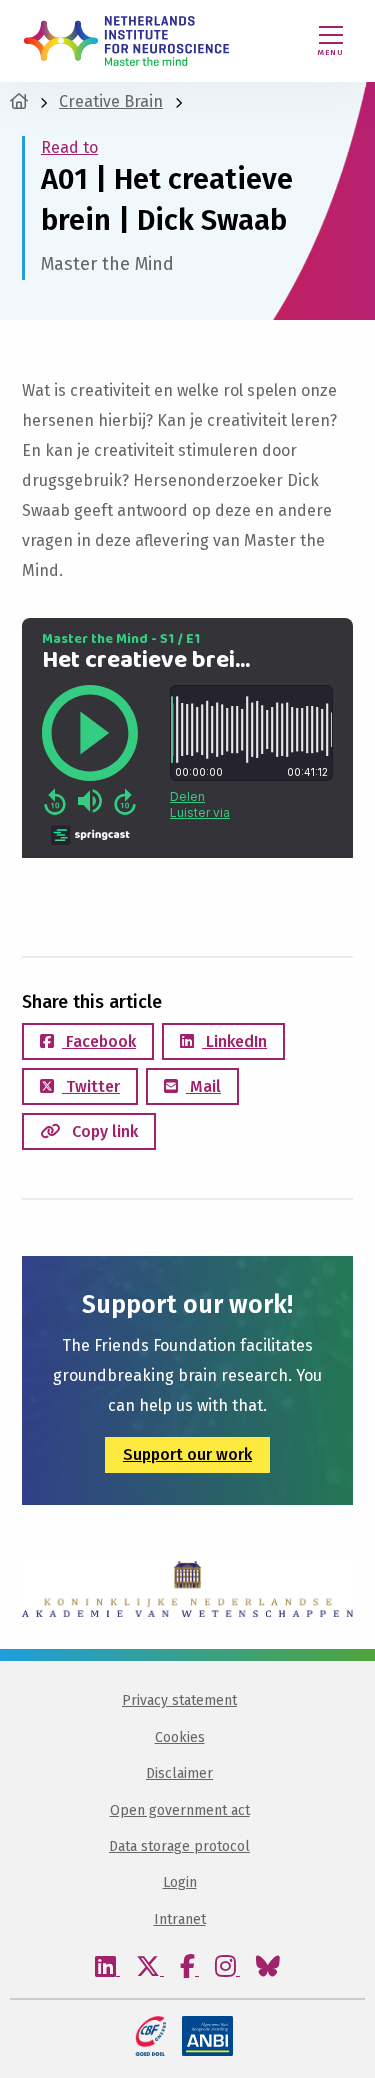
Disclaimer (179, 1773)
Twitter (91, 1086)
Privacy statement (179, 1700)
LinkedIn (234, 1041)
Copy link (103, 1131)
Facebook (99, 1041)
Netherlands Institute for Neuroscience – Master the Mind (126, 41)
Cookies (180, 1737)
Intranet (180, 1919)
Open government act (180, 1810)
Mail (203, 1086)
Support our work (187, 1454)
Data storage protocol (179, 1846)
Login (180, 1882)
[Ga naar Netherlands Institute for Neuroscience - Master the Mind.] (19, 101)
